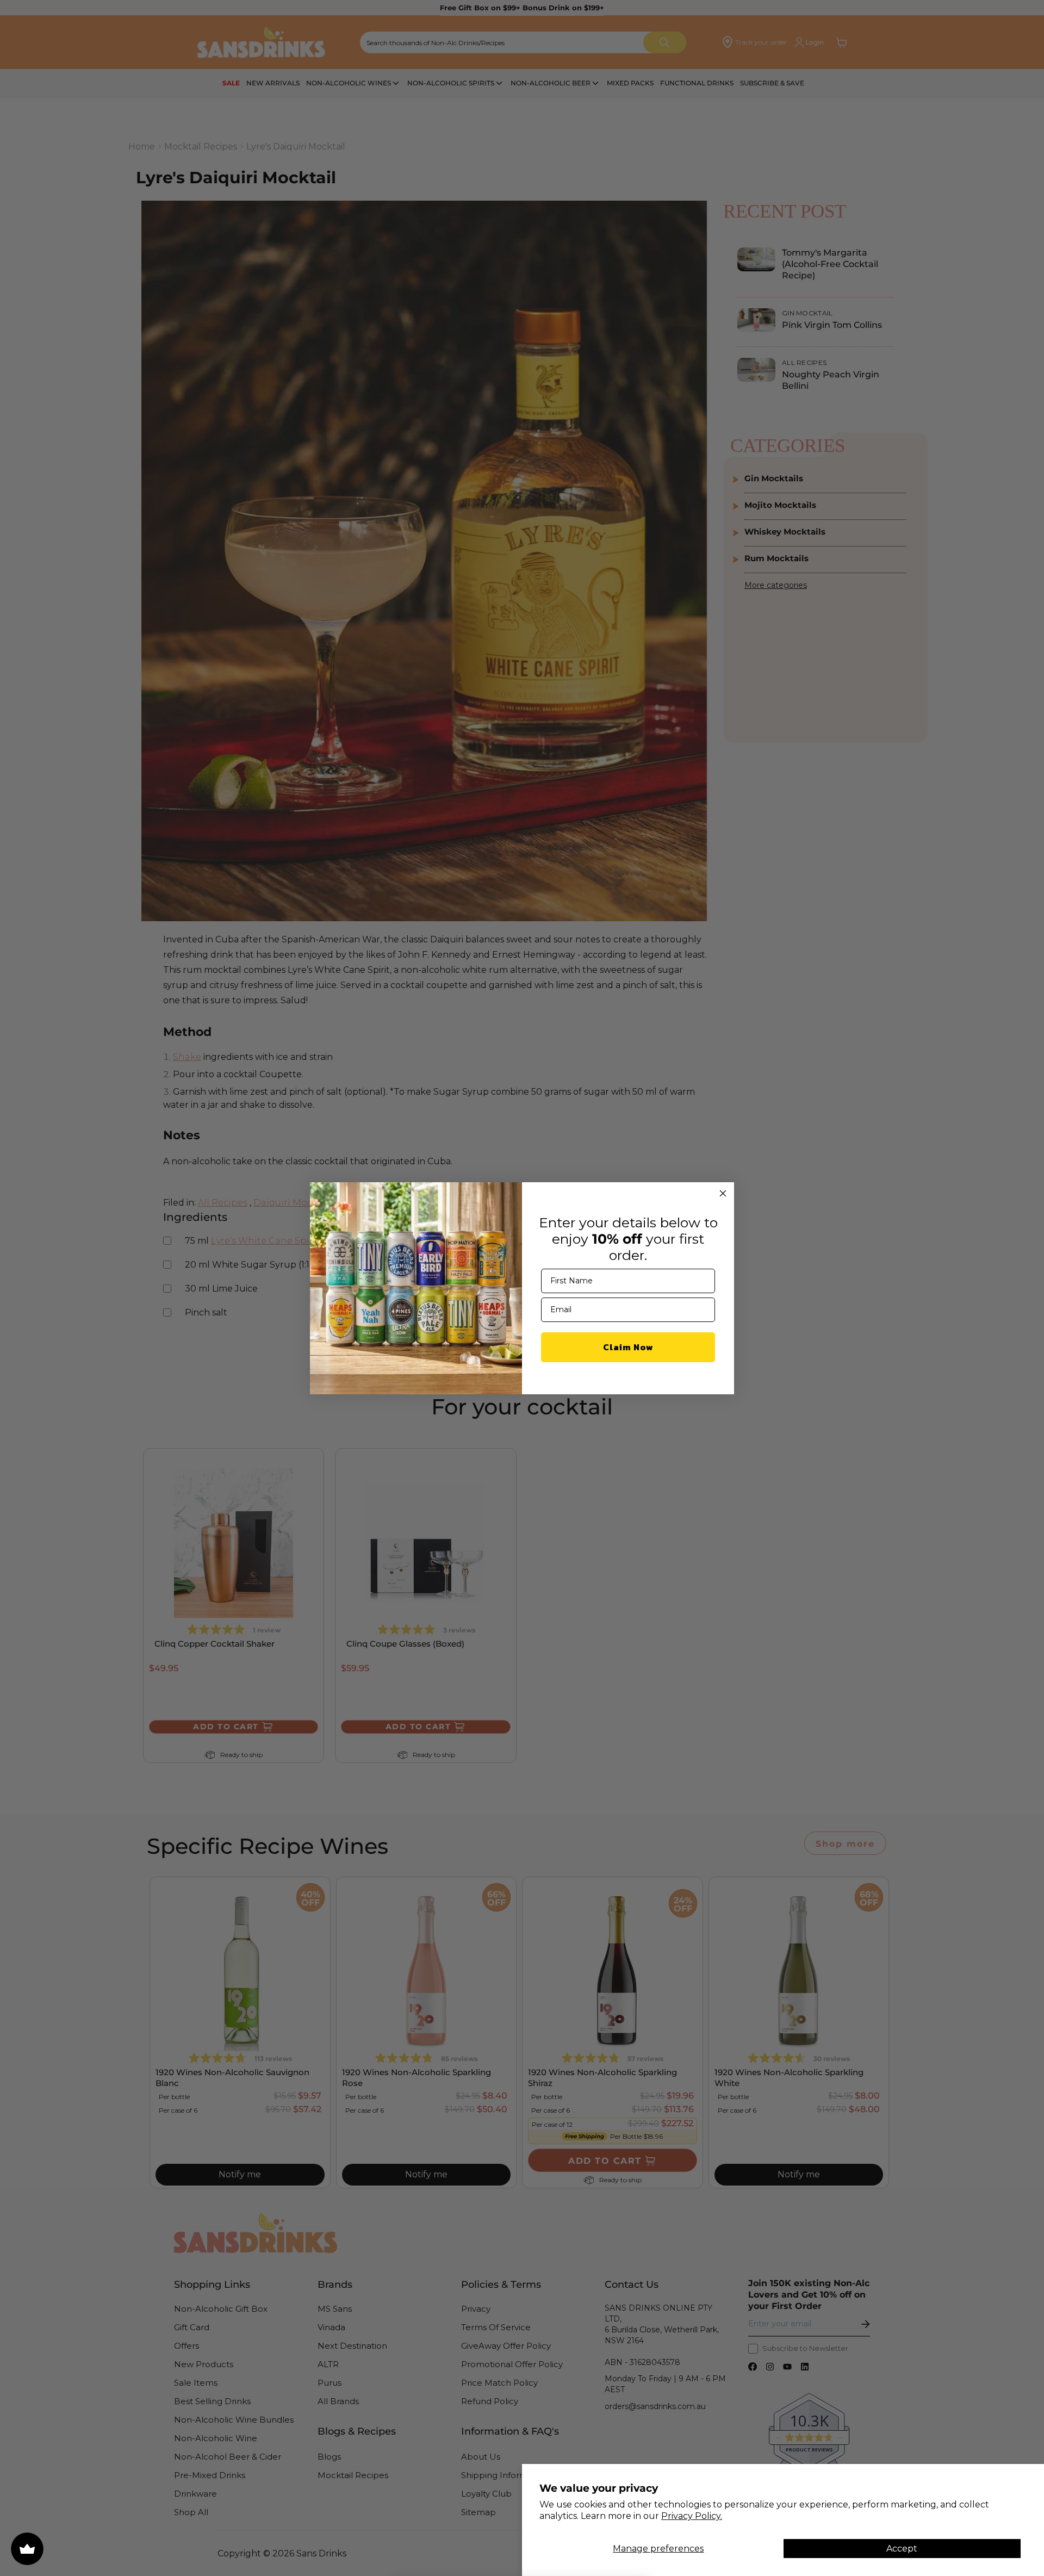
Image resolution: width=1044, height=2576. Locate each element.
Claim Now (628, 1347)
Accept (902, 2549)
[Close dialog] (723, 1193)
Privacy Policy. (692, 2516)
